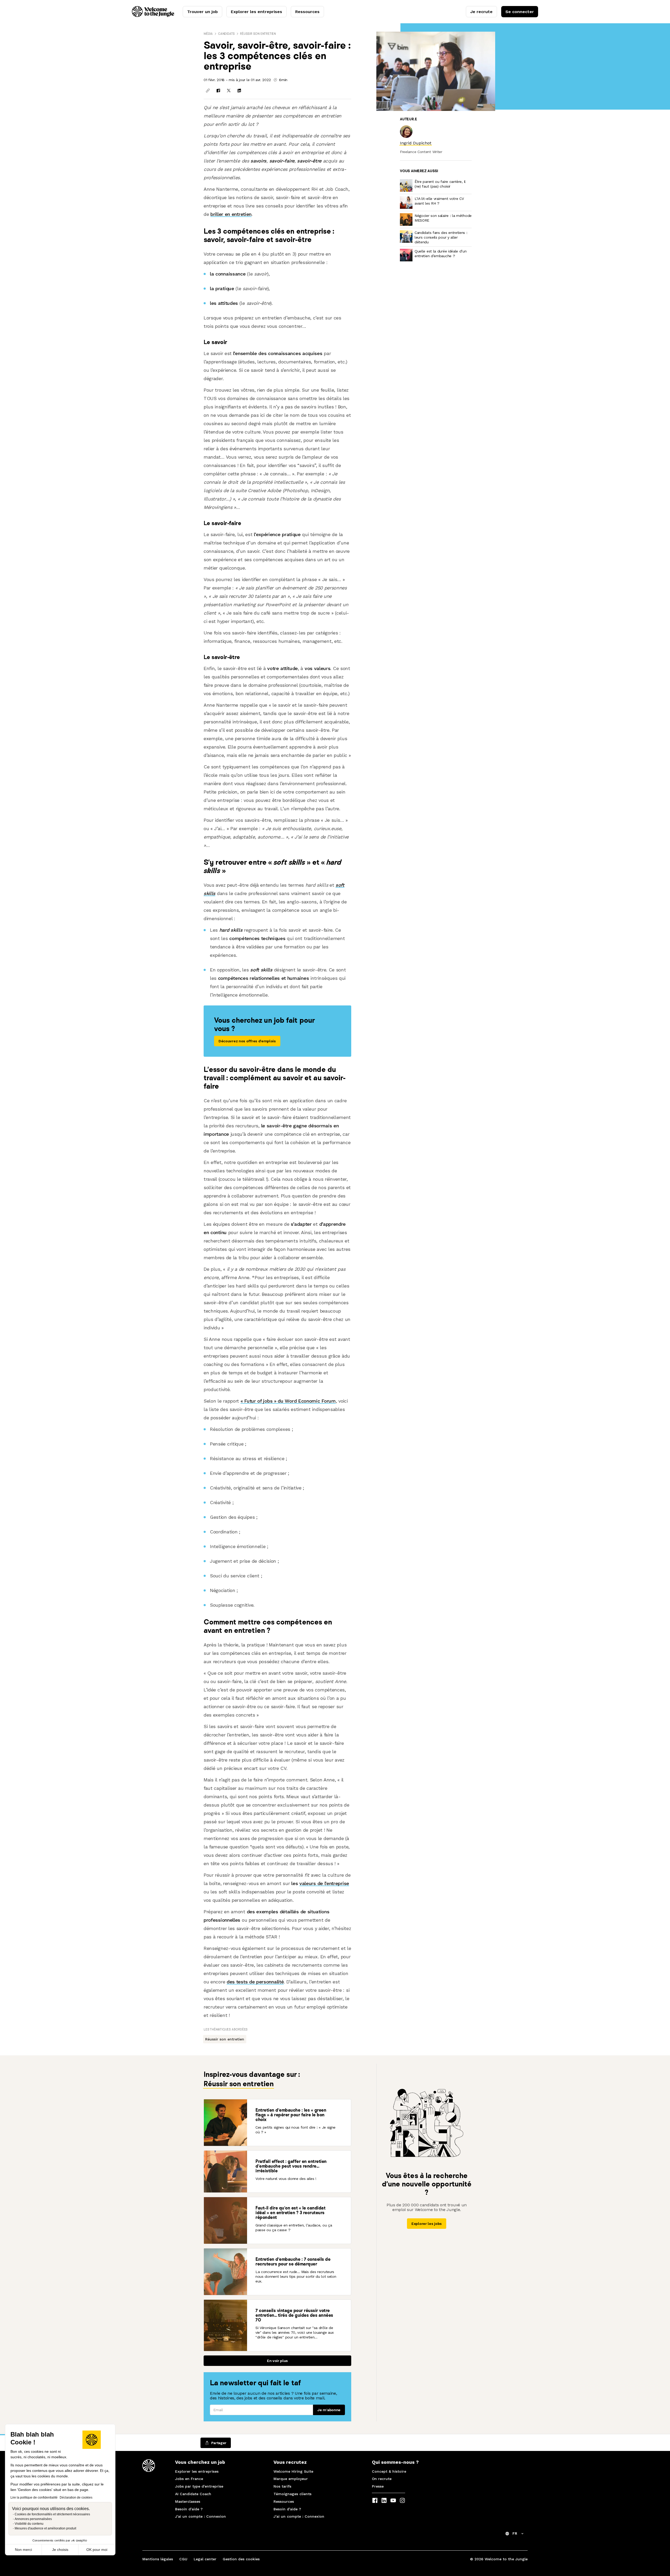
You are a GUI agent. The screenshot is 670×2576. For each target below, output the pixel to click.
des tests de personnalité (255, 1982)
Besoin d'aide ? (189, 2509)
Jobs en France (189, 2479)
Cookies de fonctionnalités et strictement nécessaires (52, 2514)
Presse (378, 2486)
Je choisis (60, 2550)
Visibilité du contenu (29, 2524)
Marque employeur (291, 2479)
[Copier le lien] (208, 91)
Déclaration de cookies (76, 2498)
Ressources (307, 12)
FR (515, 2533)
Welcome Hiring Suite (293, 2471)
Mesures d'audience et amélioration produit (45, 2528)
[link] (416, 143)
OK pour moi (97, 2550)
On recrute (382, 2479)
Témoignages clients (292, 2494)
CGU (183, 2559)
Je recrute (481, 12)
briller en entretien (231, 214)
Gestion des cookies (241, 2559)
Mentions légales (158, 2559)
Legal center (205, 2559)
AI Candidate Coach (193, 2494)
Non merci (23, 2550)
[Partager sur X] (229, 91)
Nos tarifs (282, 2486)
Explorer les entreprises (256, 12)
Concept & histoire (389, 2471)
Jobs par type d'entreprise (199, 2486)
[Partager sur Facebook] (218, 91)
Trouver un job (202, 12)
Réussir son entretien (258, 34)
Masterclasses (188, 2501)
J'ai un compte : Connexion (200, 2516)
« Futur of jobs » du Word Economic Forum (288, 1401)
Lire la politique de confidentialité (34, 2498)
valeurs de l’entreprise (324, 1883)
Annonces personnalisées (33, 2519)
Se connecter (520, 12)
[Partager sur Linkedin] (239, 91)
